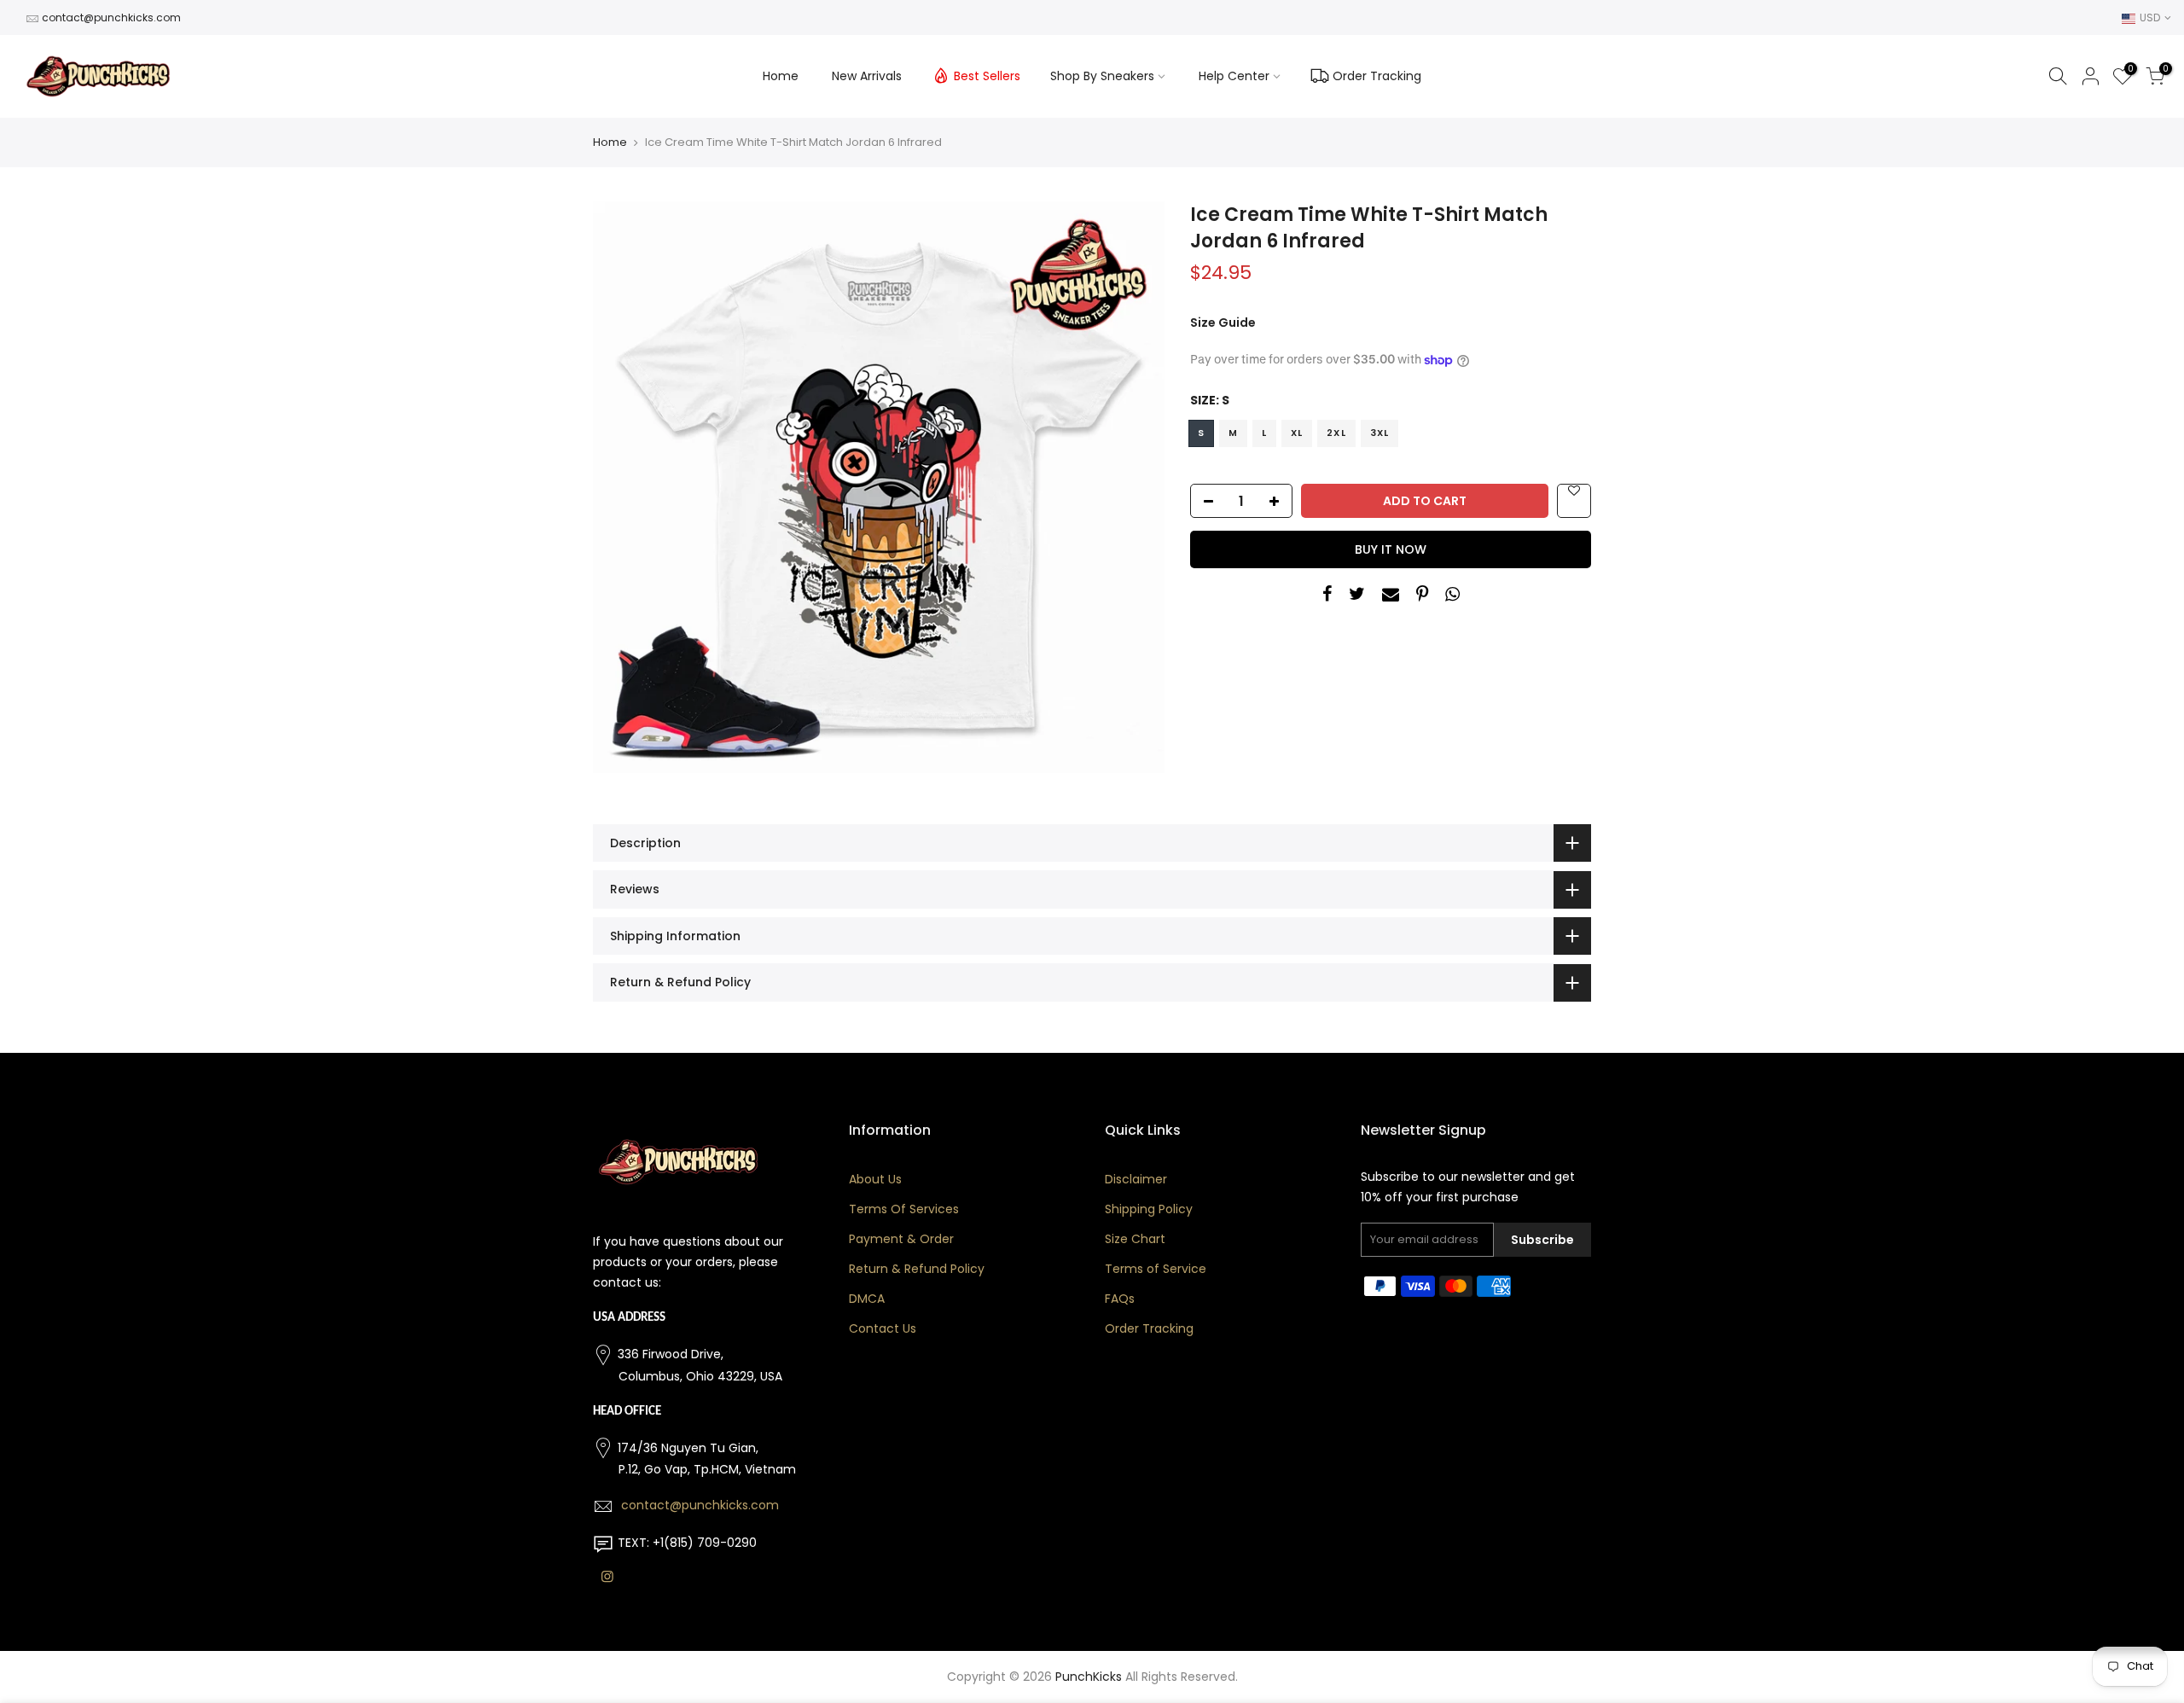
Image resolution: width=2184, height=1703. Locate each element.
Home (781, 76)
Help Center (1234, 76)
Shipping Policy (1149, 1209)
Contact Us (883, 1328)
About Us (875, 1179)
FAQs (1120, 1299)
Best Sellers (987, 76)
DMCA (867, 1299)
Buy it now (1391, 549)
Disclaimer (1136, 1179)
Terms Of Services (904, 1209)
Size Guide (1223, 323)
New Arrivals (867, 76)
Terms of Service (1156, 1269)
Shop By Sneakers (1102, 76)
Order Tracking (1377, 76)
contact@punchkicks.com (111, 17)
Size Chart (1135, 1239)
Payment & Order (901, 1239)
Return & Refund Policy (917, 1269)
